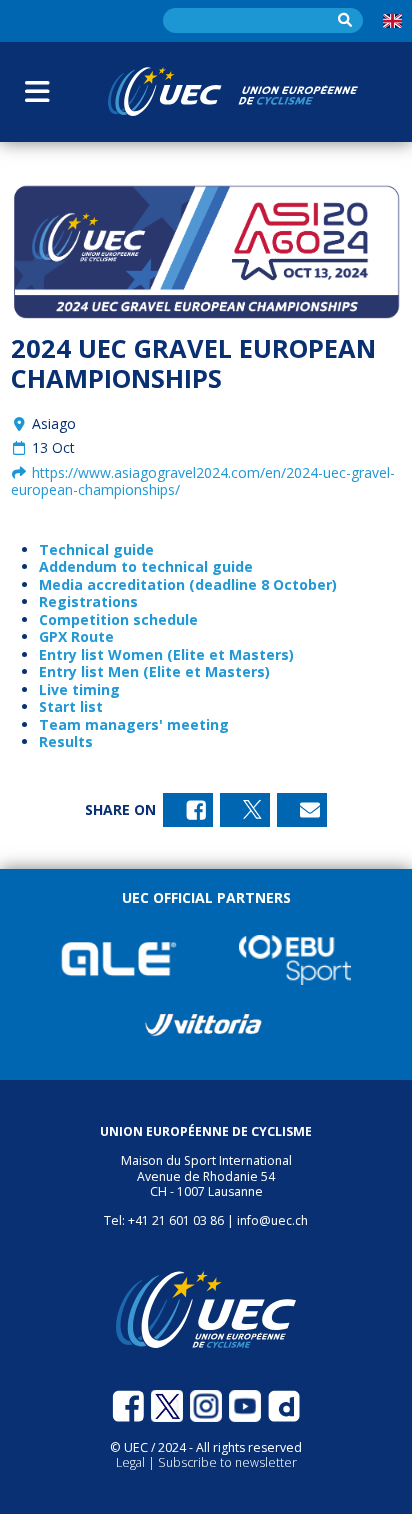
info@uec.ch (272, 1220)
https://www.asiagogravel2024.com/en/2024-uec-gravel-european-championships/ (203, 481)
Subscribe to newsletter (227, 1462)
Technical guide (96, 549)
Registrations (88, 601)
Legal (132, 1462)
